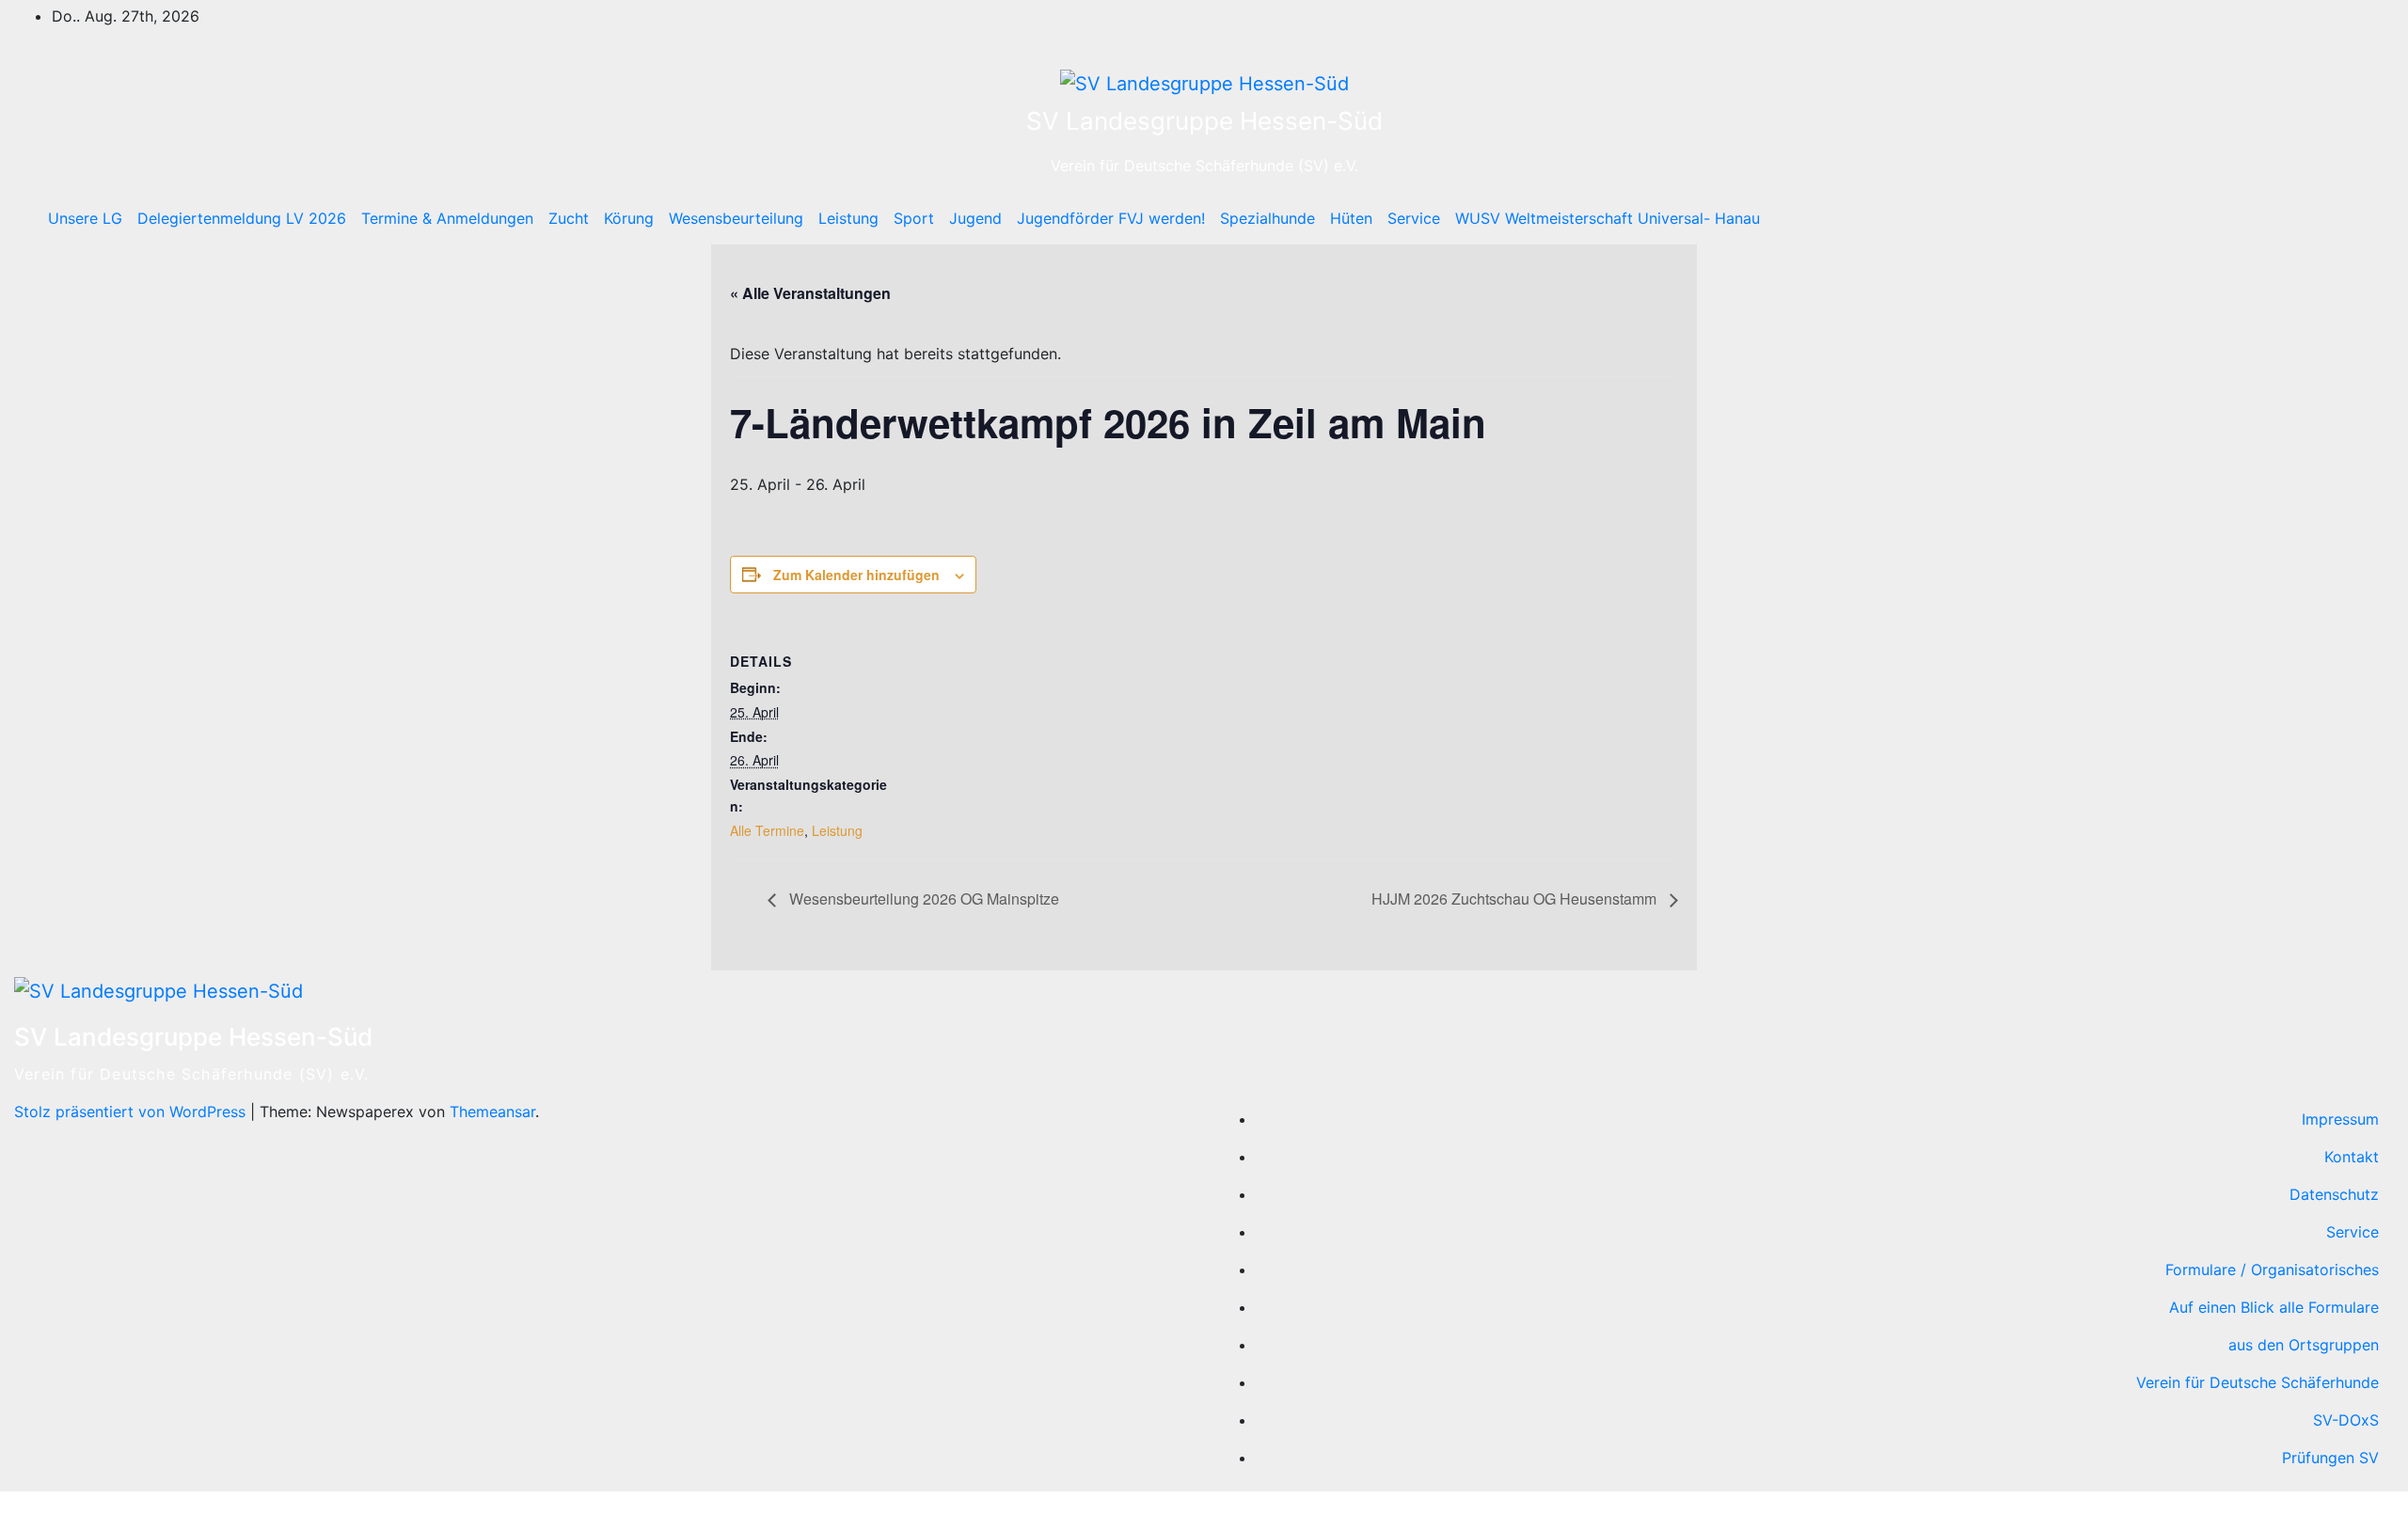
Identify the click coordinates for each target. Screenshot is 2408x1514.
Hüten (1351, 218)
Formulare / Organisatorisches (2272, 1270)
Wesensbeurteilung (736, 218)
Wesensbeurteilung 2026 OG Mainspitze (922, 899)
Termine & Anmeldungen (447, 218)
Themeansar (492, 1112)
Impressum (2340, 1119)
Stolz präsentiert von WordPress (132, 1112)
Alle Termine (767, 830)
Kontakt (2352, 1157)
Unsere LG (85, 218)
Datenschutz (2334, 1194)
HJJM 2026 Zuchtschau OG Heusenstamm (1516, 899)
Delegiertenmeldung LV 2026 (242, 218)
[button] (2339, 218)
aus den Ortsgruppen (2304, 1345)
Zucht (569, 218)
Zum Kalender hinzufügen (856, 575)
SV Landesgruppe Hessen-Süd (1204, 121)
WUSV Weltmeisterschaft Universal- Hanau (1608, 218)
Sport (914, 218)
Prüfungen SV (2330, 1458)
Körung (629, 218)
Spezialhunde (1267, 218)
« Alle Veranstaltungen (810, 293)
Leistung (848, 218)
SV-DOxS (2346, 1420)
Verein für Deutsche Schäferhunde (2257, 1382)
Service (1414, 218)
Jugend (975, 218)
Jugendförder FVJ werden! (1111, 218)
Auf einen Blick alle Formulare (2274, 1307)
